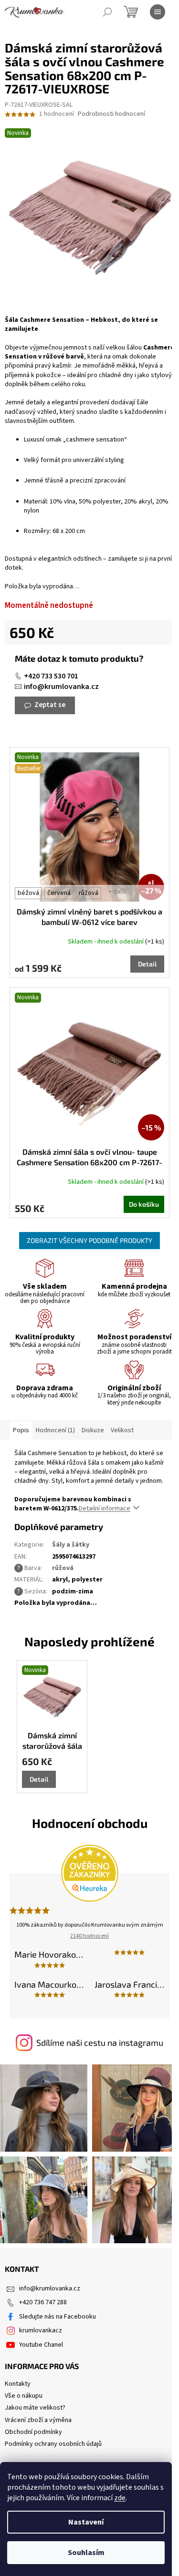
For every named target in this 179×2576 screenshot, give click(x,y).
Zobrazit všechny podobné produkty (89, 1240)
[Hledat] (107, 12)
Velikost (122, 1430)
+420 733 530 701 (51, 676)
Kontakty (18, 2384)
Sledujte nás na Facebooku (58, 2317)
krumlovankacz (41, 2330)
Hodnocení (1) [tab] (55, 1430)
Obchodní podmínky (33, 2432)
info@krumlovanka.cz (61, 687)
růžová (89, 893)
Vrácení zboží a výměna (38, 2420)
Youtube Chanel (41, 2345)
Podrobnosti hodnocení (111, 114)
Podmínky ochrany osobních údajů (53, 2444)
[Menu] (158, 12)
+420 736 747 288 (43, 2302)
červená (59, 893)
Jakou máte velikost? (35, 2408)
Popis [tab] (21, 1430)
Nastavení (86, 2522)
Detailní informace (105, 1509)
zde (120, 2498)
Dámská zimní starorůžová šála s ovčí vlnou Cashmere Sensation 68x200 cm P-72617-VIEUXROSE (52, 1741)
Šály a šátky (71, 1545)
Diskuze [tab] (93, 1430)
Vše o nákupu (24, 2396)
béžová (28, 893)
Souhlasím (86, 2553)
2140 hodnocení (89, 1936)
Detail (147, 964)
